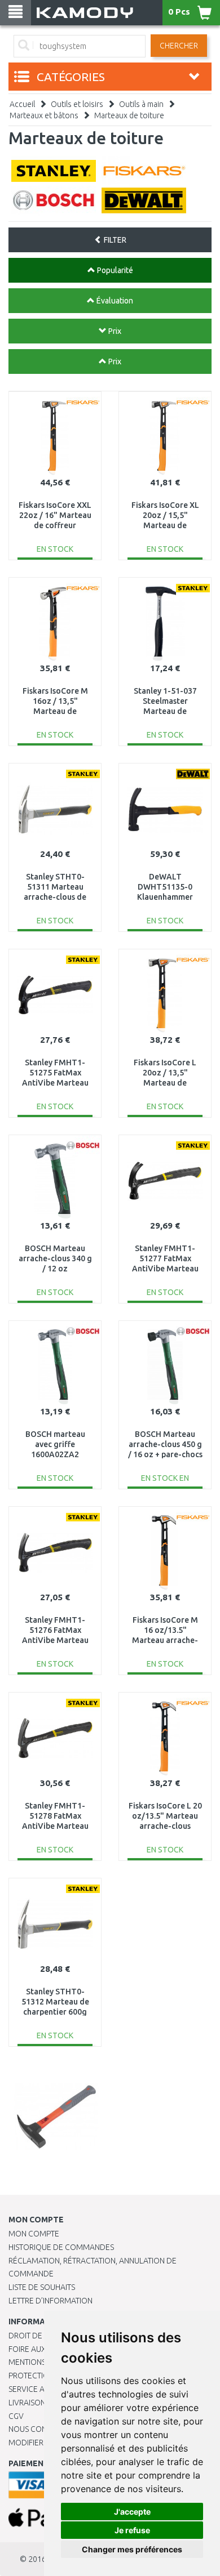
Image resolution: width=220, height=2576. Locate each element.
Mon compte (34, 2234)
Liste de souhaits (42, 2287)
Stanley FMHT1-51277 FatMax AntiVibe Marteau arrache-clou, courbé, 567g (165, 1269)
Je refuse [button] (132, 2530)
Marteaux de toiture (129, 115)
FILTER (114, 240)
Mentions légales (43, 2362)
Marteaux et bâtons (44, 115)
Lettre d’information (50, 2301)
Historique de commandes (61, 2247)
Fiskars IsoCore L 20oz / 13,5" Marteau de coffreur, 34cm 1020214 (165, 1083)
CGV (16, 2416)
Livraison (27, 2403)
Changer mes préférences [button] (132, 2549)
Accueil (22, 104)
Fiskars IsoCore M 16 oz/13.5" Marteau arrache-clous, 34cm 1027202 (165, 1640)
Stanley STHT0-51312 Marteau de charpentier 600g (55, 2002)
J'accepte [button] (132, 2512)
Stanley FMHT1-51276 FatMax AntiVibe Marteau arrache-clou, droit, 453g (55, 1640)
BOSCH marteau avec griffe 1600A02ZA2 (55, 1444)
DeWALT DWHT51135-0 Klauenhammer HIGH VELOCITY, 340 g (165, 897)
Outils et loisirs (77, 104)
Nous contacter (41, 2429)
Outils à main (141, 104)
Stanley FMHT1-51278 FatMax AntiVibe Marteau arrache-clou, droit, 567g (55, 1826)
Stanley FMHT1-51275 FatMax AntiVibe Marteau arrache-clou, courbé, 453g (55, 1083)
